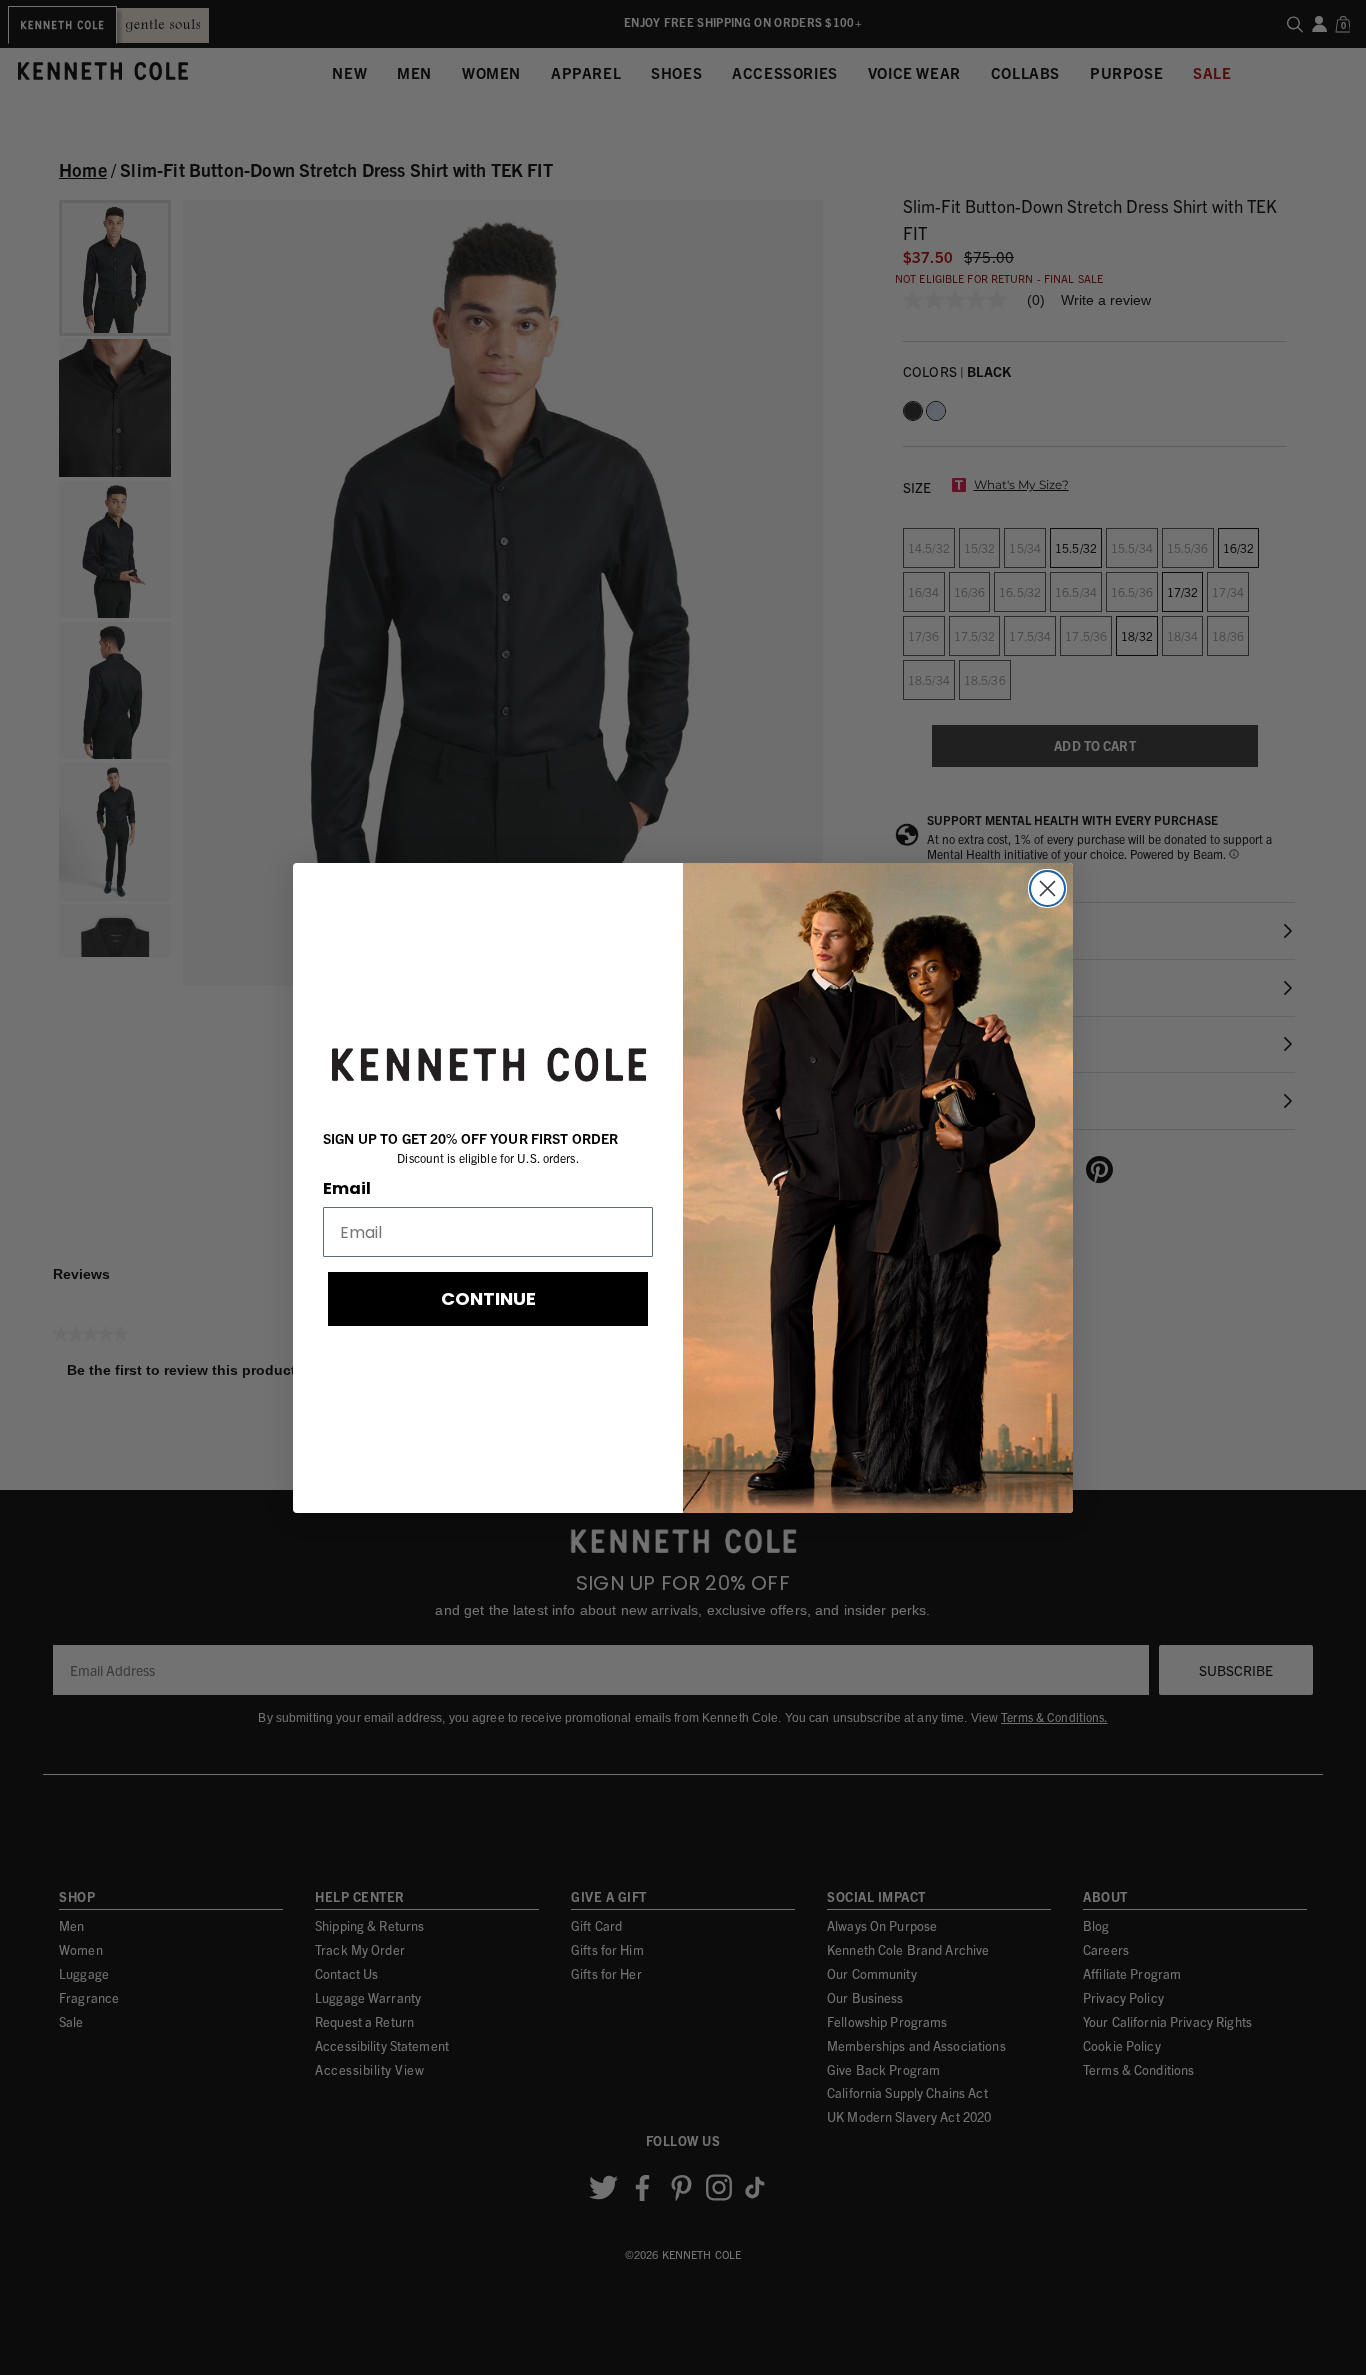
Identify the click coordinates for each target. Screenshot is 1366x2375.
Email (347, 1188)
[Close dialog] (1047, 888)
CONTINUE (488, 1298)
